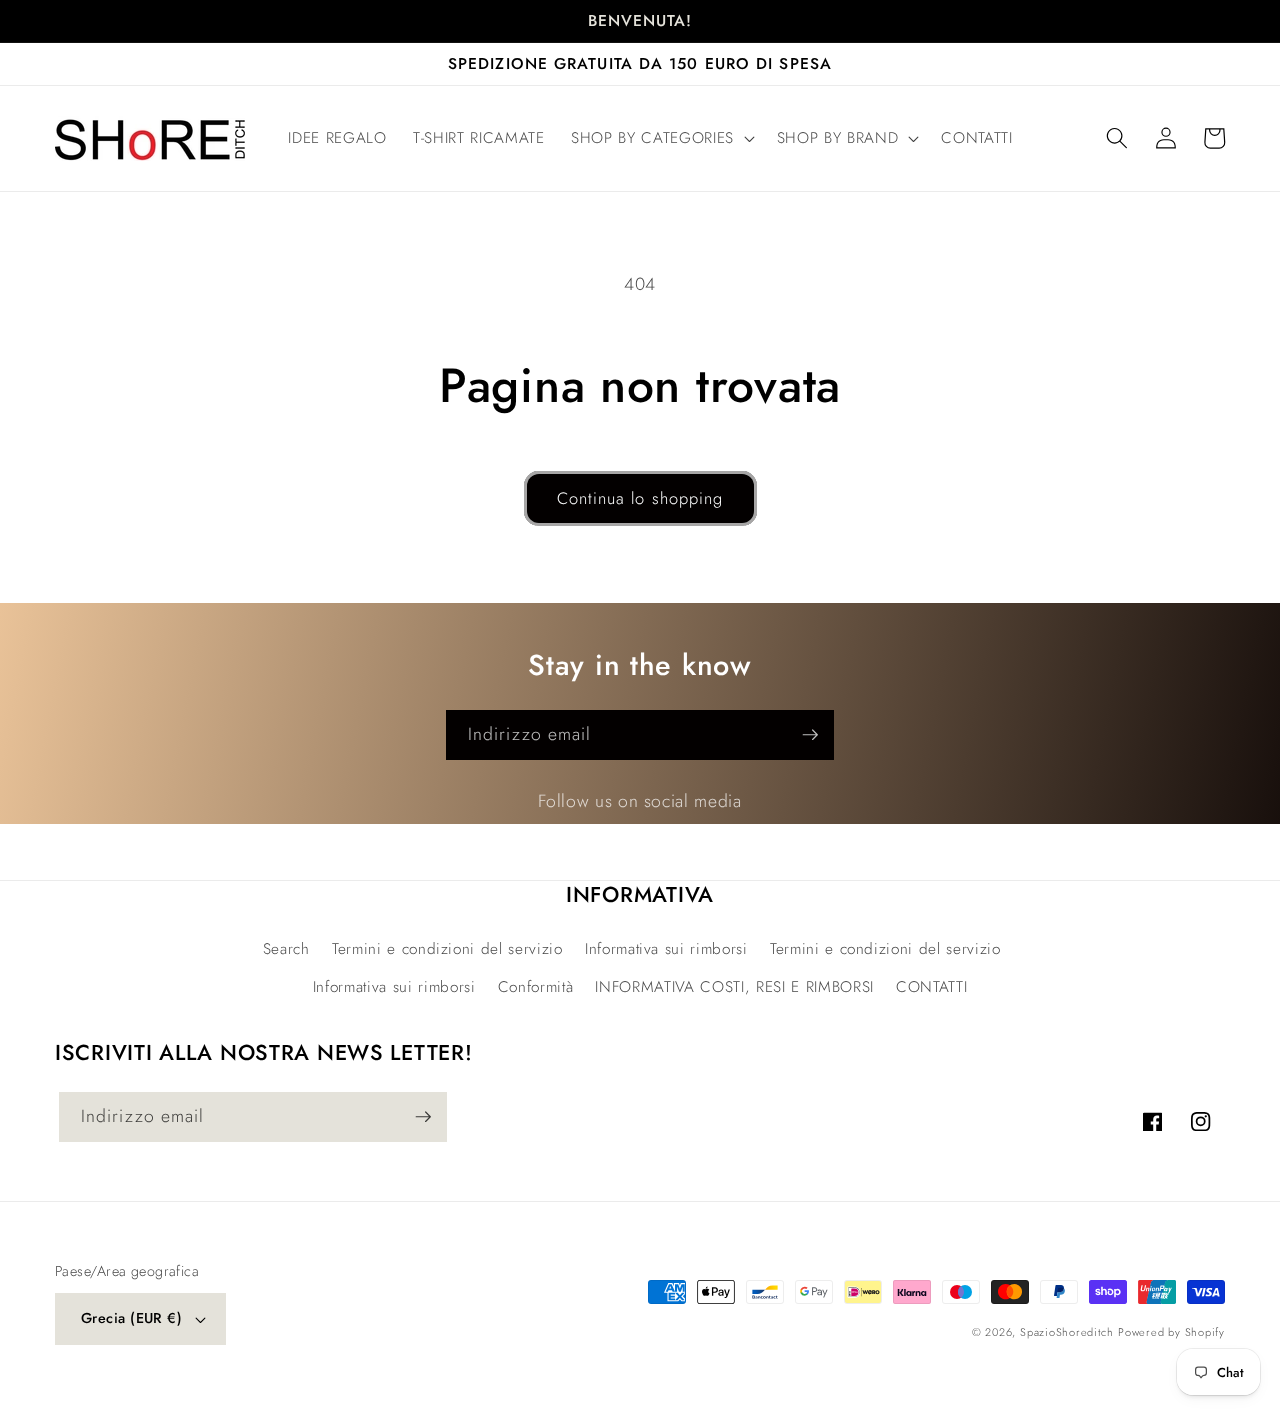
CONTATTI (931, 987)
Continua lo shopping (640, 498)
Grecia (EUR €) (131, 1318)
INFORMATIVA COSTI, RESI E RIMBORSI (734, 987)
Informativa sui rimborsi (666, 949)
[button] (661, 139)
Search (286, 949)
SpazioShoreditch (1066, 1332)
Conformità (536, 987)
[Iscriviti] (810, 735)
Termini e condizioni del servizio (447, 949)
